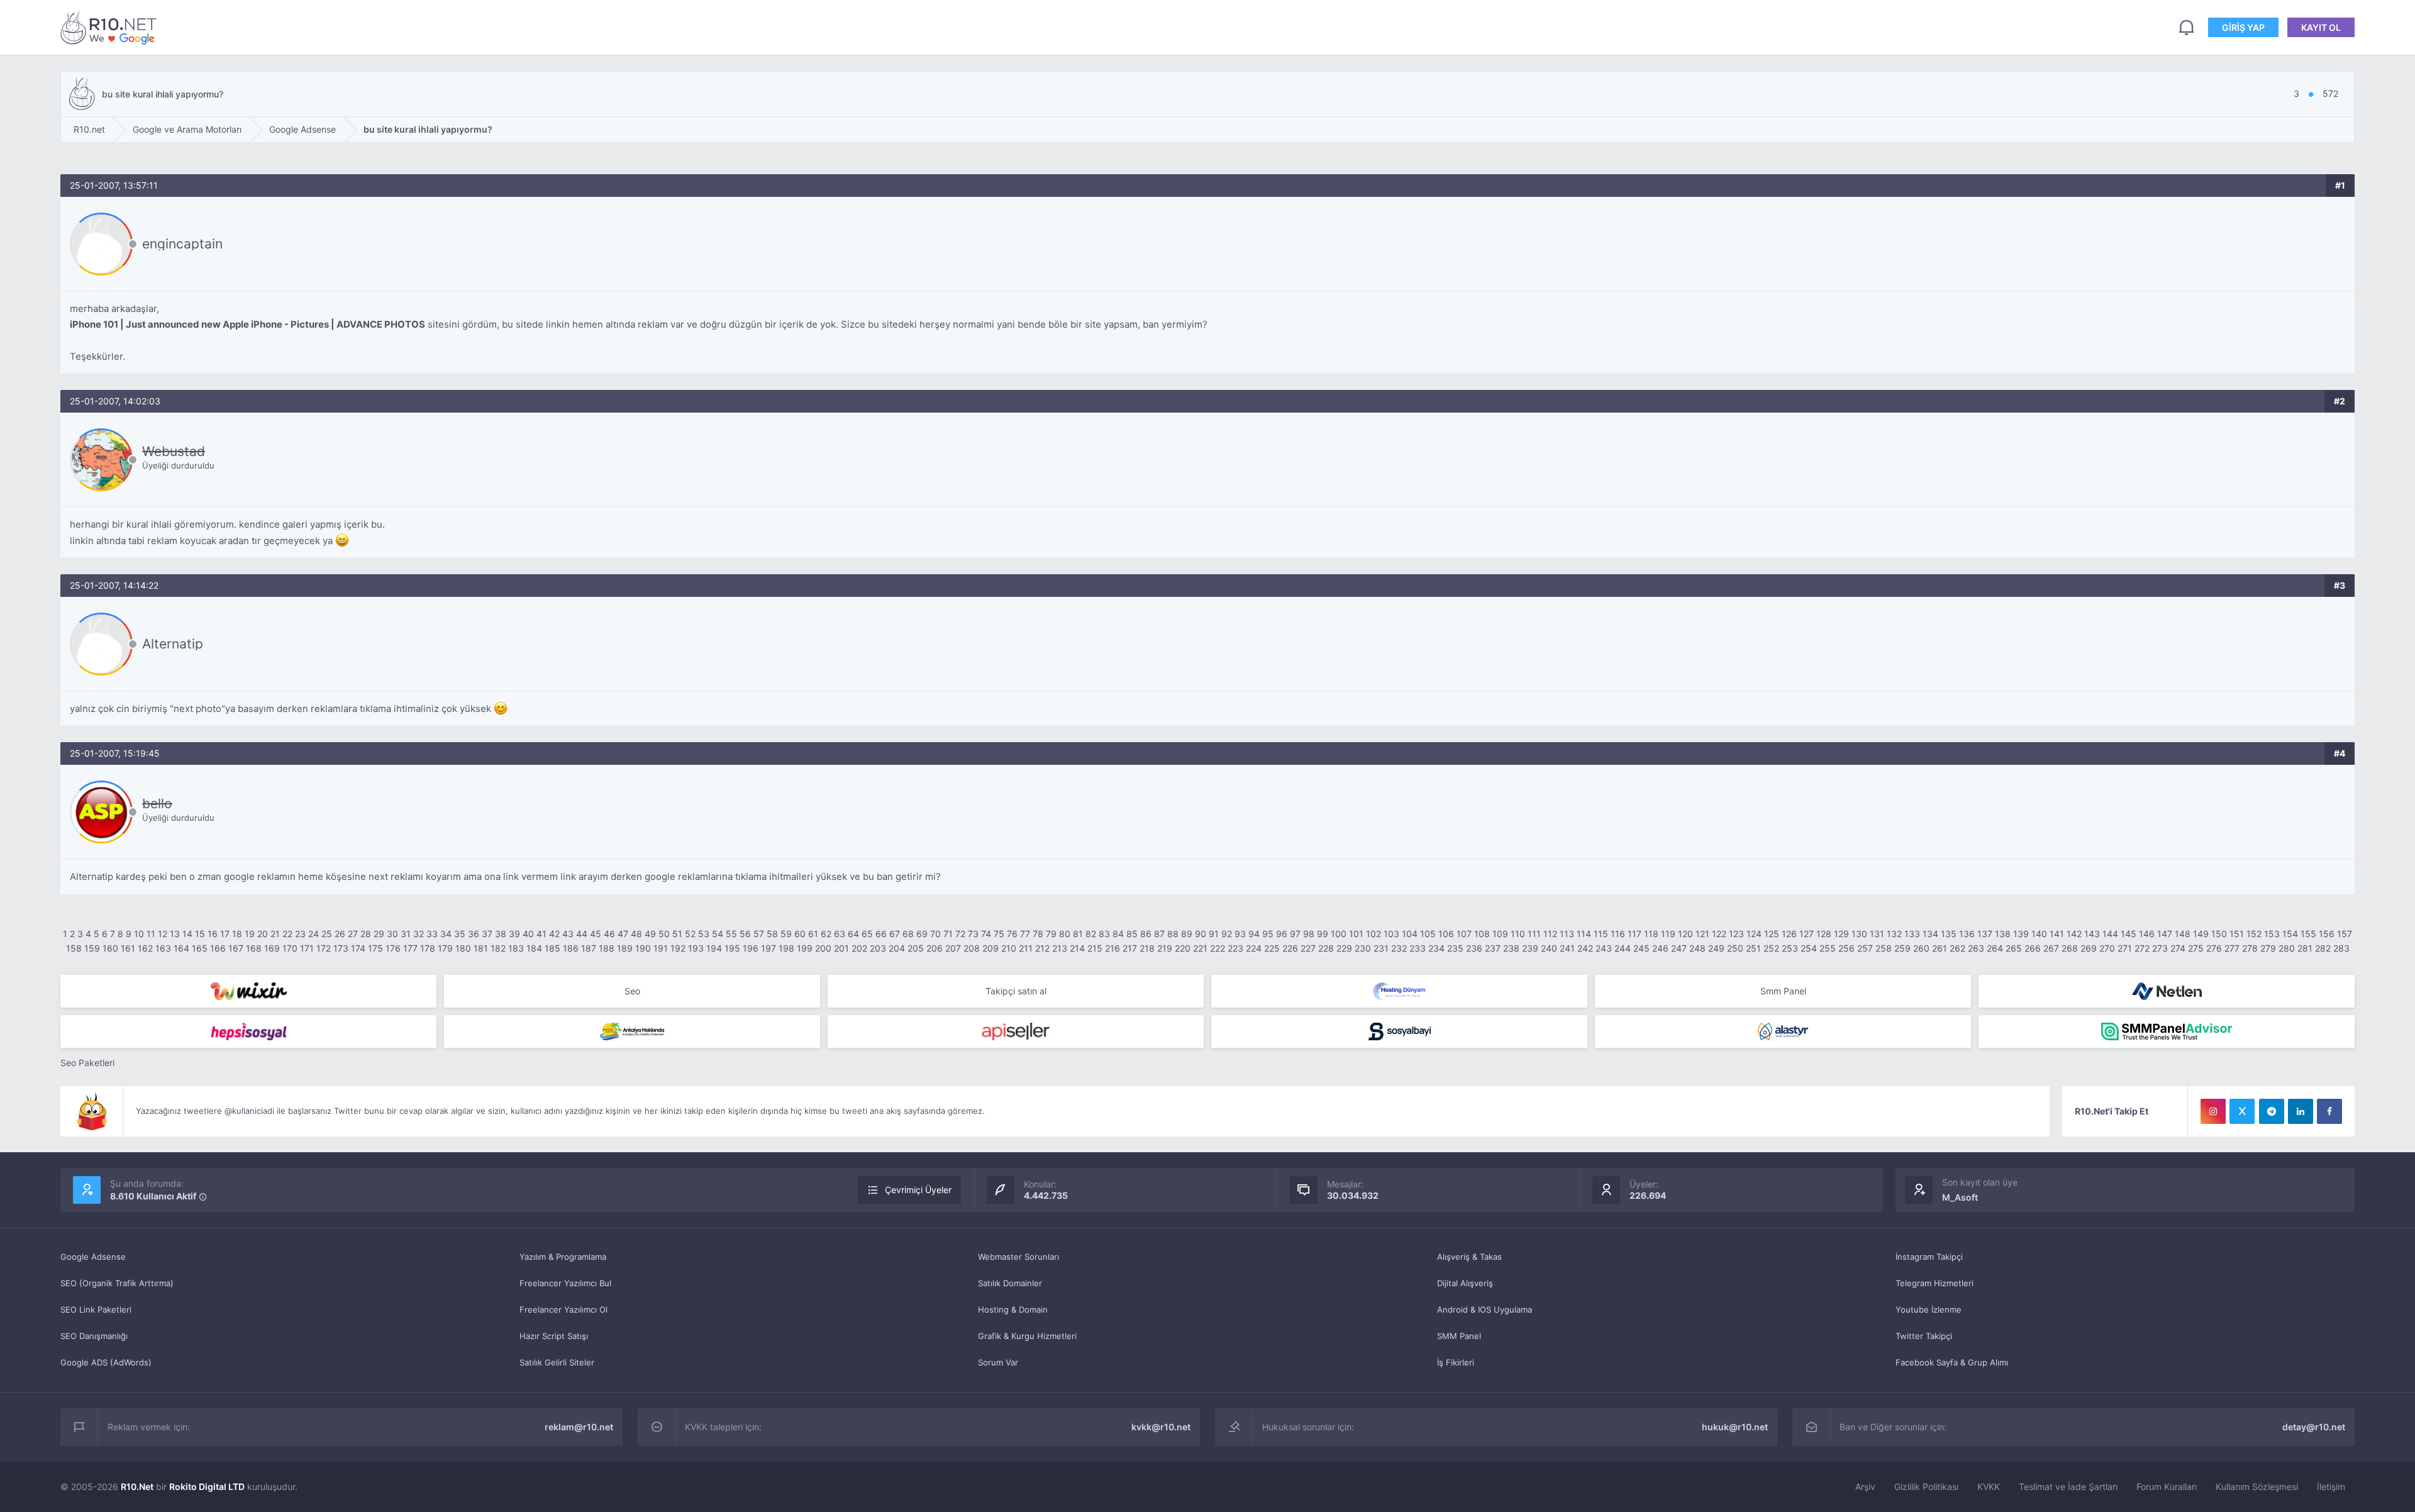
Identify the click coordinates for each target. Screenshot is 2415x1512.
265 (2014, 948)
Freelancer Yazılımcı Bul (565, 1283)
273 (2160, 948)
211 (1026, 948)
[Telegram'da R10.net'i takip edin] (2272, 1111)
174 (358, 948)
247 (1679, 948)
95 (1268, 934)
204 (897, 948)
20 (263, 934)
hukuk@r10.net (1735, 1427)
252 (1771, 948)
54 (718, 934)
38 (501, 934)
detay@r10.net (2314, 1427)
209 (991, 948)
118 (1651, 934)
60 (800, 934)
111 (1534, 934)
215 (1095, 948)
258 (1884, 948)
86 (1146, 934)
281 (2305, 948)
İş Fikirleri (1456, 1362)
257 (1865, 948)
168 (254, 948)
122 (1719, 934)
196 (751, 948)
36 (474, 934)
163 (163, 948)
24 (314, 934)
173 (341, 948)
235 (1455, 948)
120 (1685, 934)
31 (406, 934)
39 (514, 934)
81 (1078, 934)
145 (2129, 934)
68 (908, 934)
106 (1446, 934)
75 (999, 934)
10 (139, 934)
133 (1912, 934)
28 (366, 934)
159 (92, 948)
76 (1012, 934)
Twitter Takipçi (1924, 1336)
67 (895, 934)
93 (1240, 934)
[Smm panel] (2167, 1031)
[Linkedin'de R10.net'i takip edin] (2301, 1111)
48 (636, 934)
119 (1668, 934)
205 (916, 948)
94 (1254, 934)
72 (960, 934)
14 (187, 934)
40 (528, 934)
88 (1173, 934)
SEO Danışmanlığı (94, 1336)
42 (554, 934)
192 (678, 948)
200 (823, 948)
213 (1060, 948)
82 (1091, 934)
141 (2057, 934)
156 (2327, 934)
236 (1474, 948)
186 (571, 948)
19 (250, 934)
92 (1227, 934)
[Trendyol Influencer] (248, 991)
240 (1549, 948)
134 (1930, 934)
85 (1132, 934)
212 (1042, 948)
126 (1789, 934)
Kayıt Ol (2321, 27)
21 (275, 934)
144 (2110, 934)
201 (841, 948)
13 (175, 934)
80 (1065, 934)
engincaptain (182, 244)
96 (1282, 934)
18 (237, 934)
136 (1967, 934)
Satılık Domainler (1010, 1283)
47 (623, 934)
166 (218, 948)
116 (1618, 934)
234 (1436, 948)
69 (922, 934)
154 (2290, 934)
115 (1601, 934)
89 (1187, 934)
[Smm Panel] (248, 1031)
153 (2272, 934)
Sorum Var (998, 1362)
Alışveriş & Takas (1469, 1257)
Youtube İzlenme (1929, 1309)
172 (324, 948)
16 (213, 934)
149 (2201, 934)
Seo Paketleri (87, 1063)
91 (1214, 934)
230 (1363, 948)
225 (1272, 948)
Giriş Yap (2243, 27)
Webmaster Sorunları (1019, 1257)
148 (2183, 934)
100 (1339, 934)
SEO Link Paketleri (96, 1309)
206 (935, 948)
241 (1567, 948)
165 (200, 948)
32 (419, 934)
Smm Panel (1783, 991)
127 (1807, 934)
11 (151, 934)
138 (2003, 934)
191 (661, 948)
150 (2219, 934)
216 (1113, 948)
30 (392, 934)
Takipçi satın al (1016, 991)
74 (986, 934)
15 (200, 934)
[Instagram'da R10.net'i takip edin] (2213, 1111)
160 (110, 948)
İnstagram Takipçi (1929, 1257)
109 (1500, 934)
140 (2039, 934)
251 (1753, 948)
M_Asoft (1960, 1197)
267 (2051, 948)
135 (1949, 934)
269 (2089, 948)
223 (1235, 948)
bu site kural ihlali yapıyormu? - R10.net (111, 27)
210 (1009, 948)
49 (650, 934)
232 (1399, 948)
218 (1147, 948)
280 (2287, 948)
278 (2250, 948)
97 (1295, 934)
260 (1921, 948)
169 (272, 948)
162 (145, 948)
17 (225, 934)
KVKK (1989, 1487)
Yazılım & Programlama (563, 1257)
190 (643, 948)
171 (307, 948)
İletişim (2331, 1487)
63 (840, 934)
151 (2237, 934)
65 (867, 934)
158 (74, 948)
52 (690, 934)
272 (2142, 948)
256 (1846, 948)
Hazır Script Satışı (554, 1336)
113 (1567, 934)
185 (552, 948)
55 (731, 934)
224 (1254, 948)
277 (2232, 948)
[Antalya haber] (632, 1031)
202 (859, 948)
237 (1493, 948)
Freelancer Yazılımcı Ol (563, 1309)
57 (759, 934)
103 (1391, 934)
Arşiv (1865, 1487)
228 (1326, 948)
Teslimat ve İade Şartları (2068, 1487)
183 (516, 948)
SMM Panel (1459, 1336)
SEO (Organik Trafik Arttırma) (117, 1283)
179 (445, 948)
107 (1464, 934)
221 (1200, 948)
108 (1482, 934)
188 (607, 948)
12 (163, 934)
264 (1995, 948)
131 (1877, 934)
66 (881, 934)
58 (772, 934)
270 (2107, 948)
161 (128, 948)
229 (1344, 948)
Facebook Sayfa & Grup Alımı (1952, 1362)
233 (1418, 948)
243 (1604, 948)
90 (1201, 934)
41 (541, 934)
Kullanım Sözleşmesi (2257, 1487)
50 (664, 934)
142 (2074, 934)
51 (677, 934)
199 (805, 948)
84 (1118, 934)
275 (2196, 948)
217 (1130, 948)
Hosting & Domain (1013, 1309)
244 (1623, 948)
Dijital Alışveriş (1465, 1283)
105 (1428, 934)
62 (826, 934)
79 (1051, 934)
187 (589, 948)
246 (1660, 948)
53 (704, 934)
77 (1025, 934)
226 (1290, 948)
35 (460, 934)
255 (1828, 948)
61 (813, 934)
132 (1894, 934)
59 (786, 934)
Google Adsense (93, 1257)
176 (393, 948)
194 (714, 948)
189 (625, 948)
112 (1550, 934)
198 (786, 948)
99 (1323, 934)
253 (1790, 948)
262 (1957, 948)
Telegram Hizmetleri (1935, 1283)
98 (1309, 934)
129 (1841, 934)
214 (1077, 948)
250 (1735, 948)
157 (2345, 934)
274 (2178, 948)
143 (2092, 934)
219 (1165, 948)
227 (1308, 948)
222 (1218, 948)
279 (2268, 948)
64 (853, 934)
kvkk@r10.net (1161, 1427)
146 (2147, 934)
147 (2165, 934)
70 (935, 934)
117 (1635, 934)
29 (379, 934)
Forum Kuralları (2167, 1487)
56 (745, 934)
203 (878, 948)
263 (1976, 948)
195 (732, 948)
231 (1381, 948)
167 (236, 948)
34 (446, 934)
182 (498, 948)
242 (1585, 948)
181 (481, 948)
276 (2214, 948)
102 (1374, 934)
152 (2254, 934)
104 (1410, 934)
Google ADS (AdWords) (106, 1362)
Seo (632, 991)
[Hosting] (1399, 991)
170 (290, 948)
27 (353, 934)
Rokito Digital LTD (207, 1487)
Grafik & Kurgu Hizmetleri (1027, 1336)
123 (1736, 934)
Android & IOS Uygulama (1485, 1309)
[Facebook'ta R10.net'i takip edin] (2329, 1111)
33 (432, 934)
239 (1530, 948)
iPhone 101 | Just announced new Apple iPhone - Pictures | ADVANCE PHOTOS (247, 324)
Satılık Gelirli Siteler (557, 1362)
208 (972, 948)
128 (1824, 934)
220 (1183, 948)
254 (1809, 948)
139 (2021, 934)
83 (1104, 934)
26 (340, 934)
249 (1716, 948)
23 (300, 934)
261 (1940, 948)
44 (582, 934)
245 (1641, 948)
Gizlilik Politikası (1926, 1487)
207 (953, 948)
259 (1902, 948)
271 (2125, 948)
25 (327, 934)
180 (463, 948)
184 (534, 948)
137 (1985, 934)
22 (287, 934)
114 (1584, 934)
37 (487, 934)
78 (1038, 934)
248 (1697, 948)
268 (2070, 948)
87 (1159, 934)
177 (410, 948)
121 (1702, 934)
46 (609, 934)
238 (1511, 948)
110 (1518, 934)
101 (1356, 934)
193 (696, 948)
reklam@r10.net (579, 1427)
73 (973, 934)
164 (181, 948)
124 (1754, 934)
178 (428, 948)
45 (596, 934)
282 (2323, 948)
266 (2033, 948)
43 (568, 934)
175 (375, 948)
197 (769, 948)
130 (1859, 934)
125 (1772, 934)
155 (2308, 934)
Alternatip (173, 644)
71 (948, 934)
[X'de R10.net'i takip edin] (2242, 1111)
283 (2341, 948)
